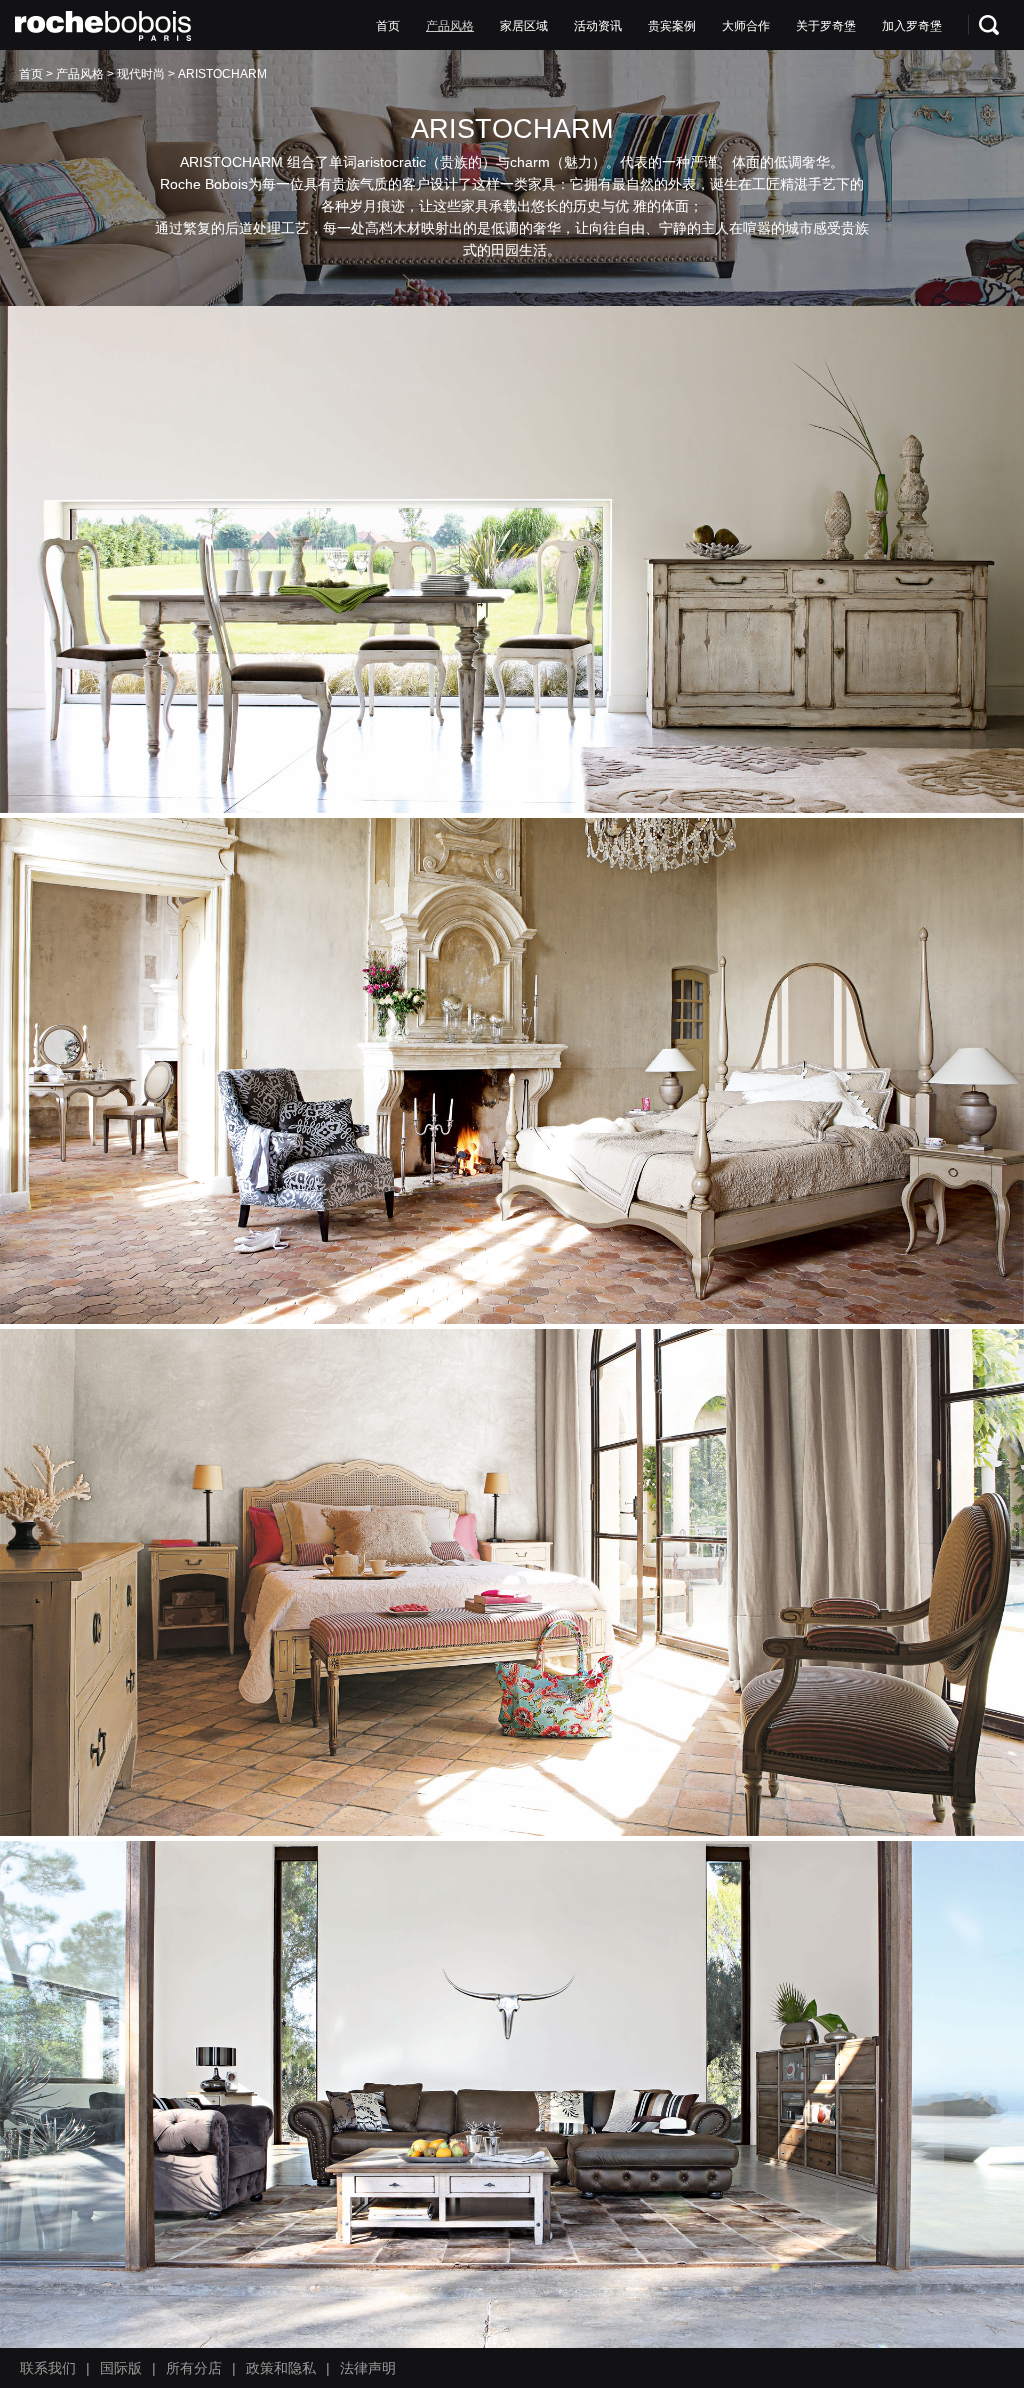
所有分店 (194, 2368)
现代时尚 (141, 74)
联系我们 (48, 2368)
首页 (388, 26)
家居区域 (524, 26)
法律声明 (368, 2368)
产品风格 (450, 26)
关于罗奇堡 (826, 26)
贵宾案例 (672, 26)
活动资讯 (598, 26)
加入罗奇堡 (912, 26)
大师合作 (746, 26)
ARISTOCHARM (222, 74)
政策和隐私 (281, 2368)
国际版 (121, 2368)
